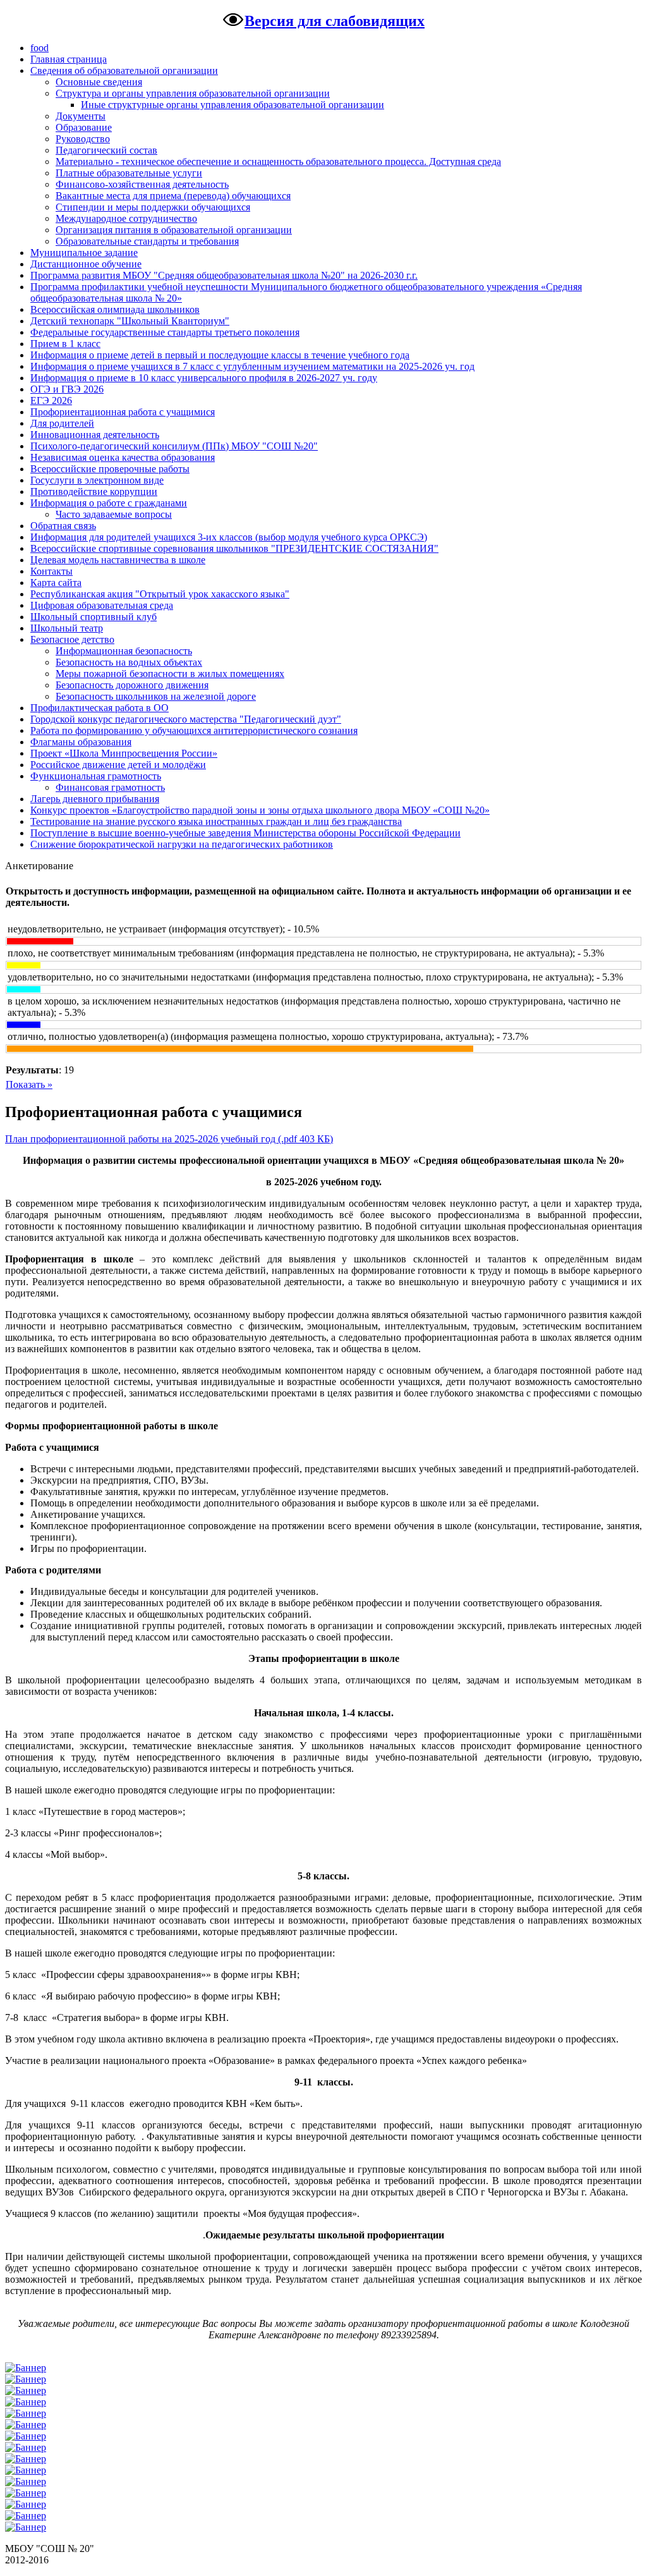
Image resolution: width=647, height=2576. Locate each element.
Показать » (29, 1084)
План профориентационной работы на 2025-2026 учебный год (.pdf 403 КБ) (169, 1139)
